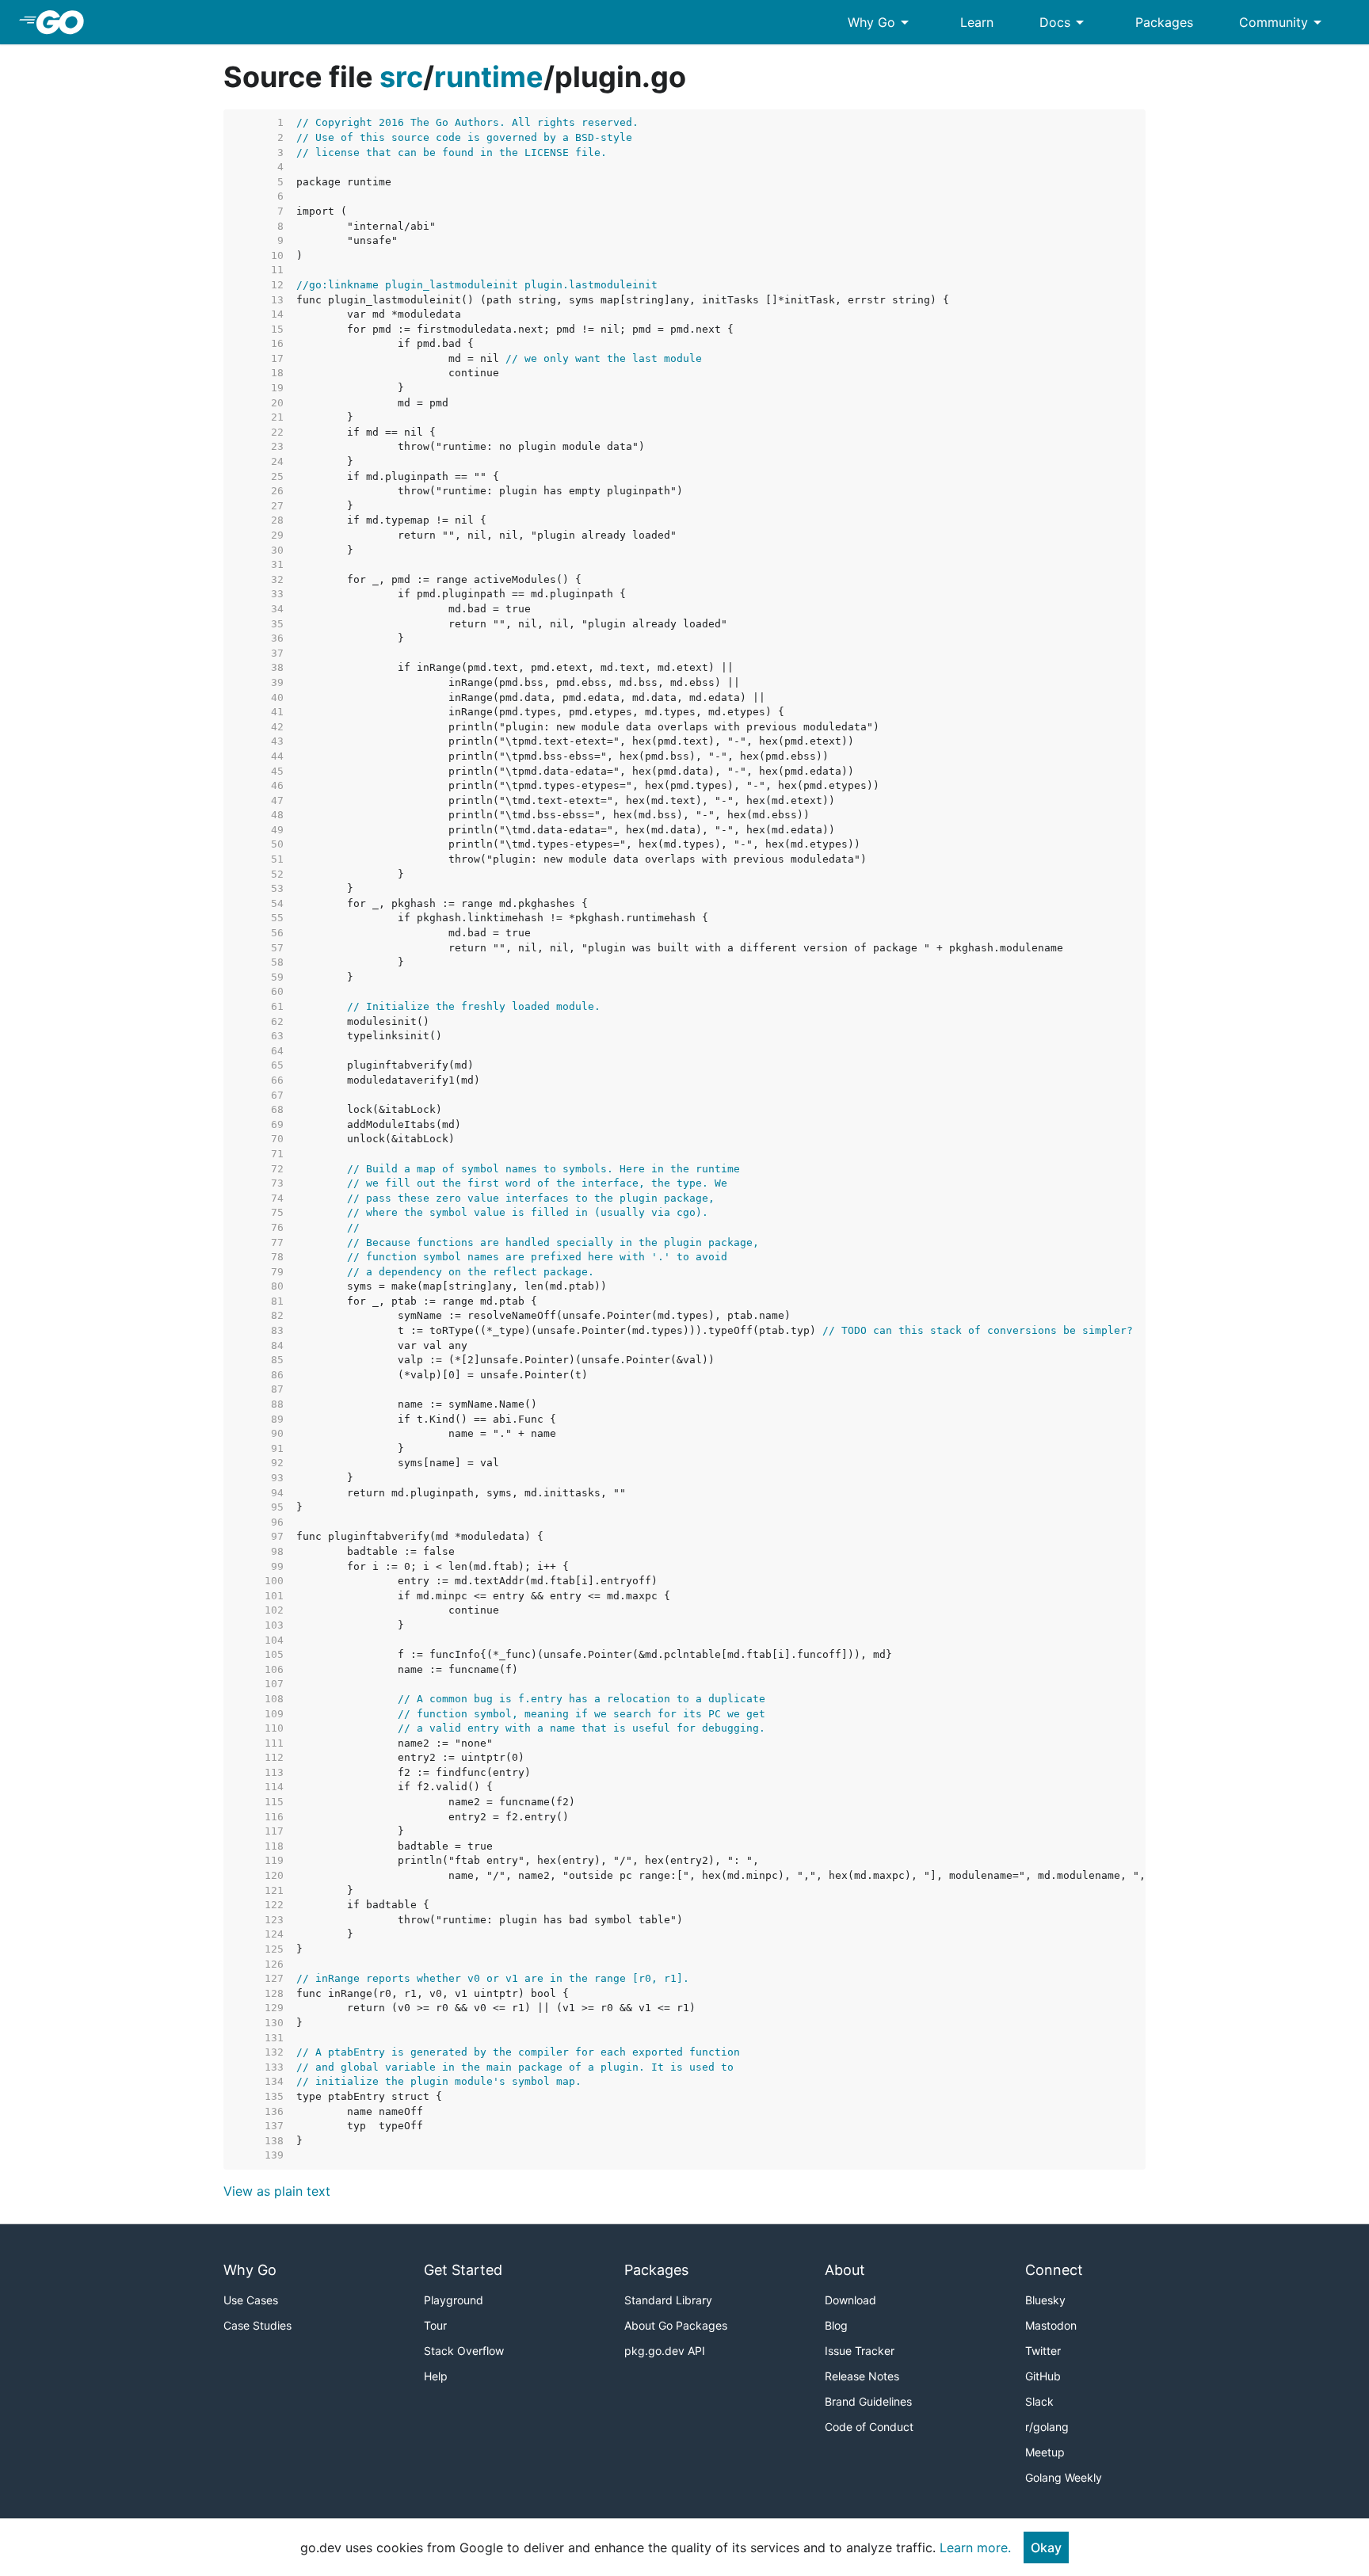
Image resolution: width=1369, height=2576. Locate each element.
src (401, 77)
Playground (454, 2300)
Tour (435, 2325)
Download (850, 2300)
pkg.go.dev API (665, 2351)
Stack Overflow (464, 2351)
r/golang (1047, 2427)
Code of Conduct (869, 2427)
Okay (1046, 2547)
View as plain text (277, 2191)
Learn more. (975, 2547)
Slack (1039, 2401)
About (845, 2270)
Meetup (1045, 2452)
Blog (836, 2325)
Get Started (463, 2270)
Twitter (1043, 2351)
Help (436, 2376)
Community (1283, 22)
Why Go (881, 22)
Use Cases (251, 2300)
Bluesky (1045, 2300)
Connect (1054, 2270)
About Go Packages (676, 2325)
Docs (1064, 22)
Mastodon (1051, 2325)
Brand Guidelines (868, 2401)
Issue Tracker (860, 2351)
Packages (1164, 22)
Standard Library (668, 2300)
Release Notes (862, 2376)
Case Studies (257, 2325)
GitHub (1043, 2376)
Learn (977, 22)
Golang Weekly (1064, 2477)
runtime (489, 77)
